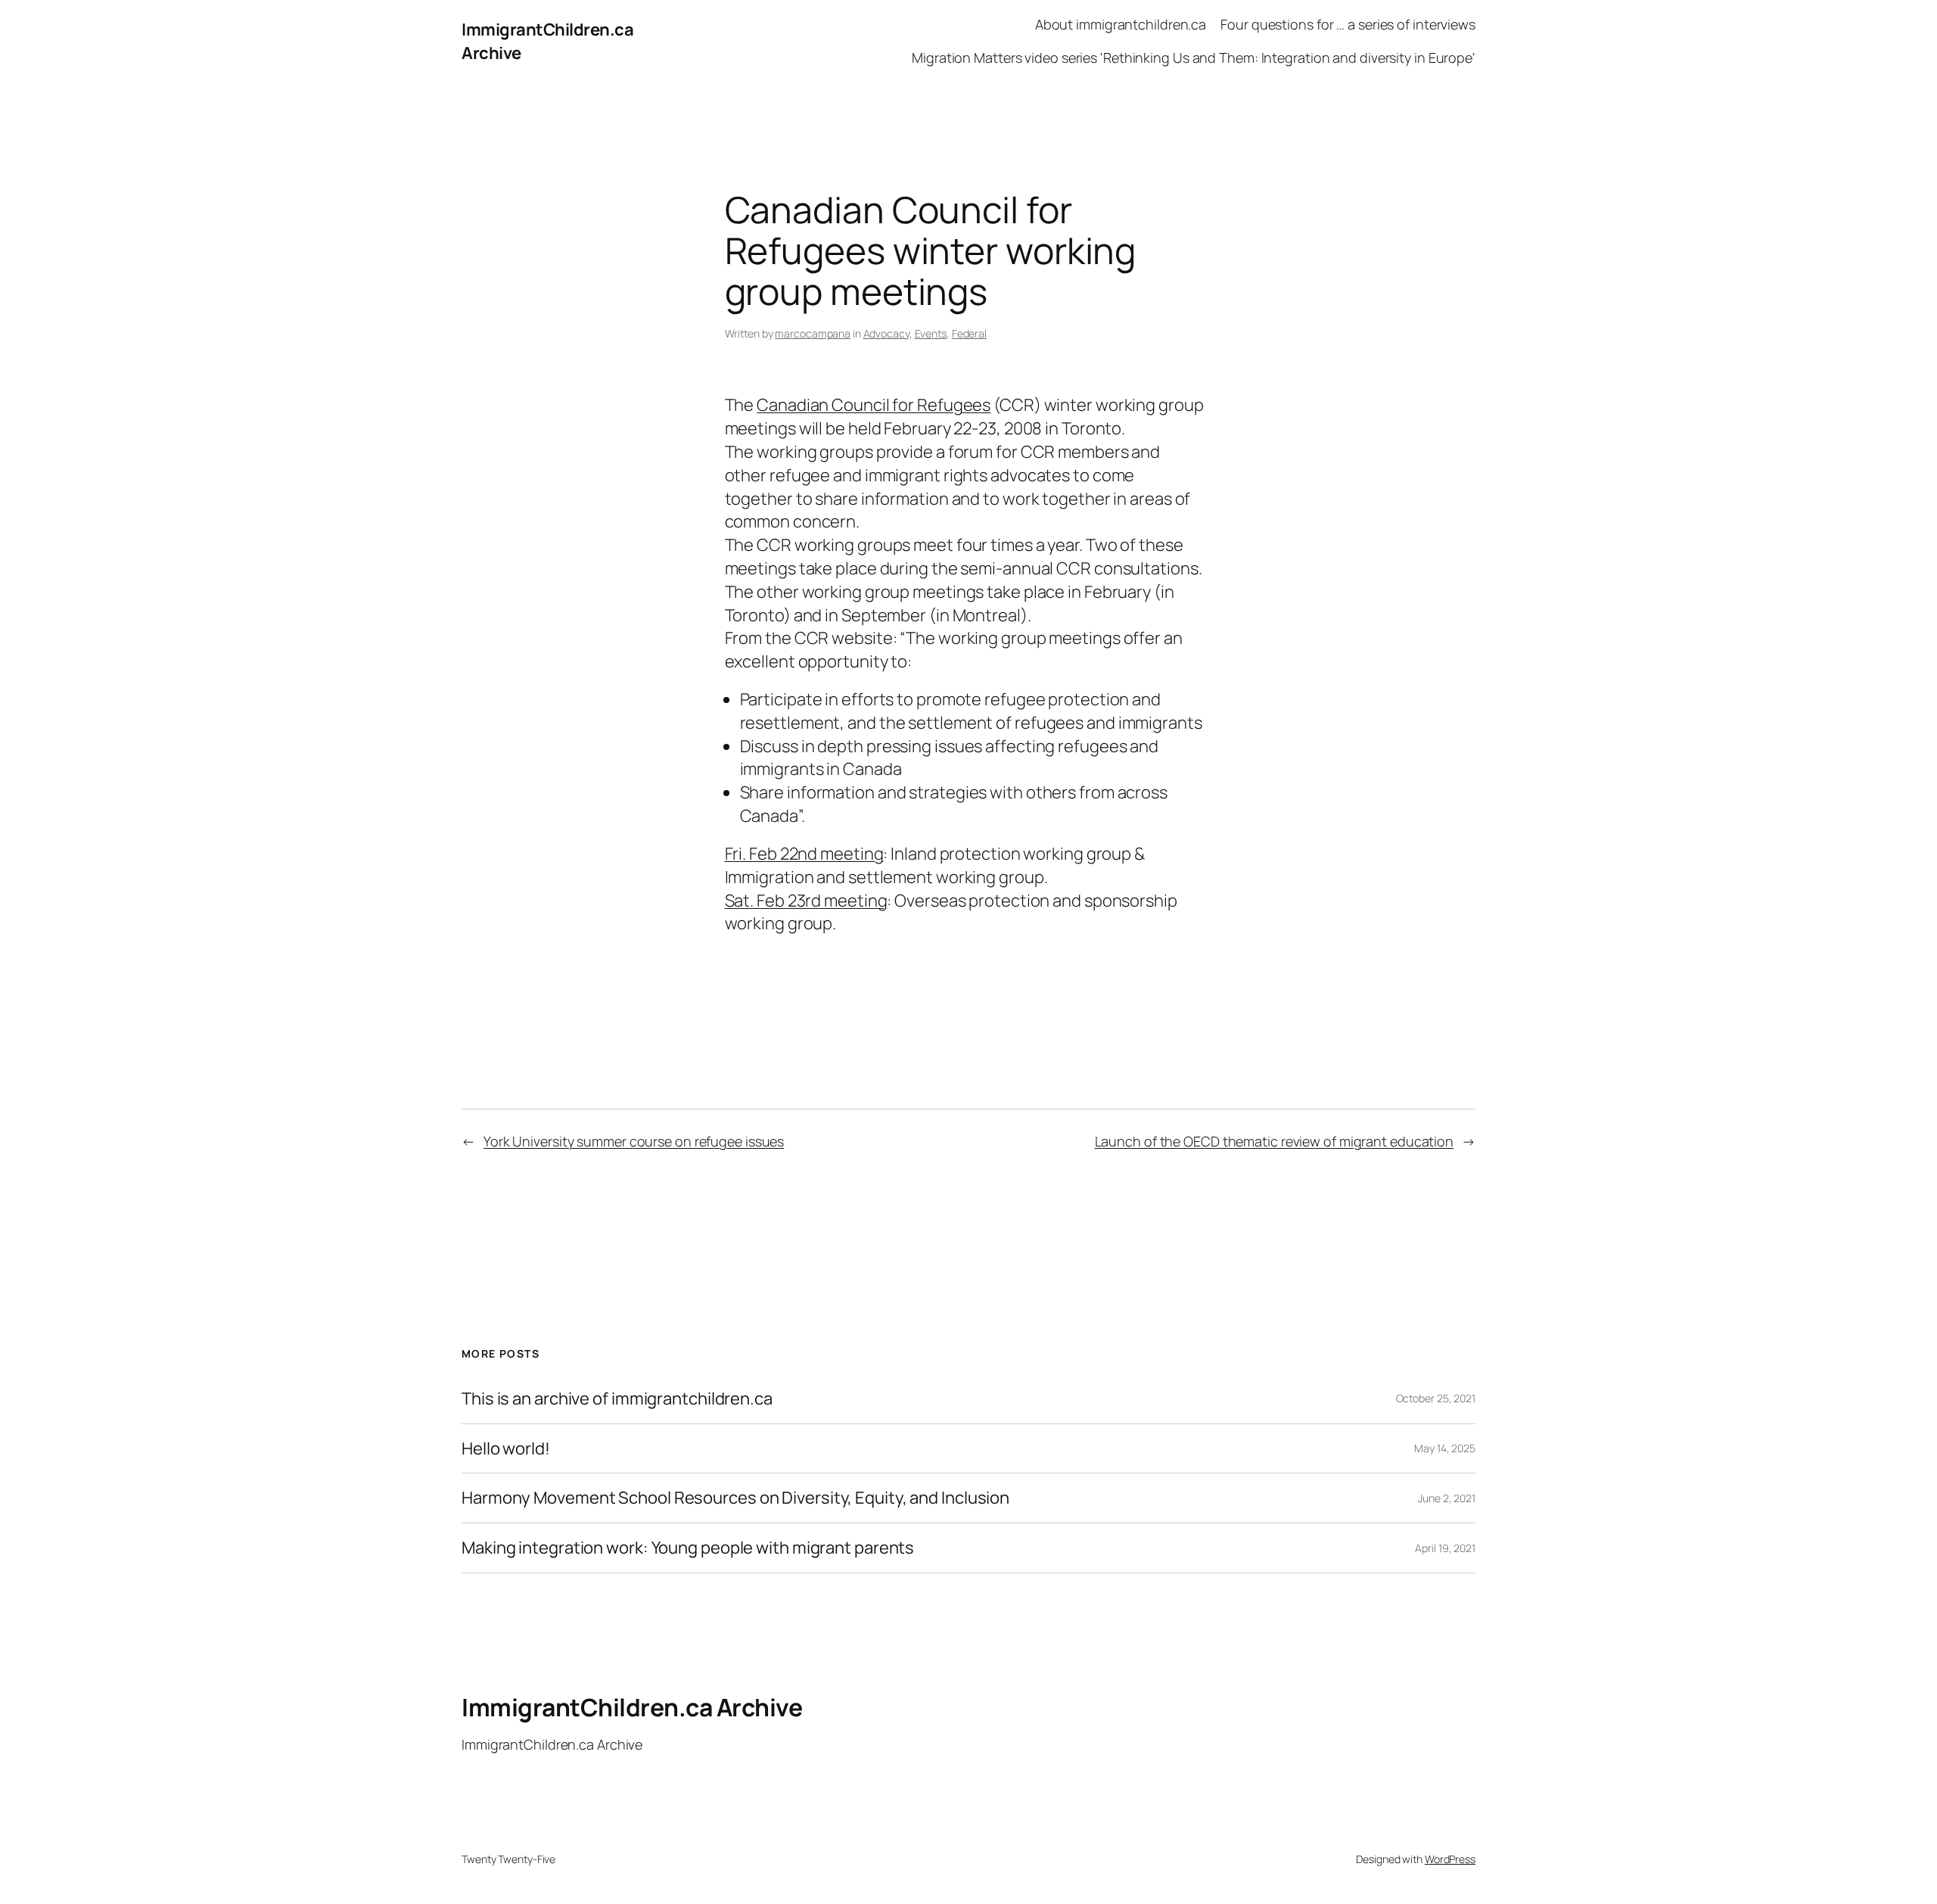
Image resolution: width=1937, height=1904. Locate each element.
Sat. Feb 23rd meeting (806, 901)
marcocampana (813, 333)
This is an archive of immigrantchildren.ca (617, 1399)
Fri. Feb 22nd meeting (804, 854)
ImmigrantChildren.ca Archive (632, 1707)
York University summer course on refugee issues (634, 1141)
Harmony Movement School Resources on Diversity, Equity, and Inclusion (735, 1498)
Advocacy (886, 333)
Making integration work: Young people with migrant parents (688, 1548)
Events (931, 333)
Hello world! (506, 1449)
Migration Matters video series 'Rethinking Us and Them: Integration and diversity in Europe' (1194, 58)
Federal (969, 333)
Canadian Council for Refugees (874, 405)
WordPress (1450, 1859)
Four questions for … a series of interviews (1348, 24)
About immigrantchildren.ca (1121, 24)
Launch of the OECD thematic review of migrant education (1275, 1141)
